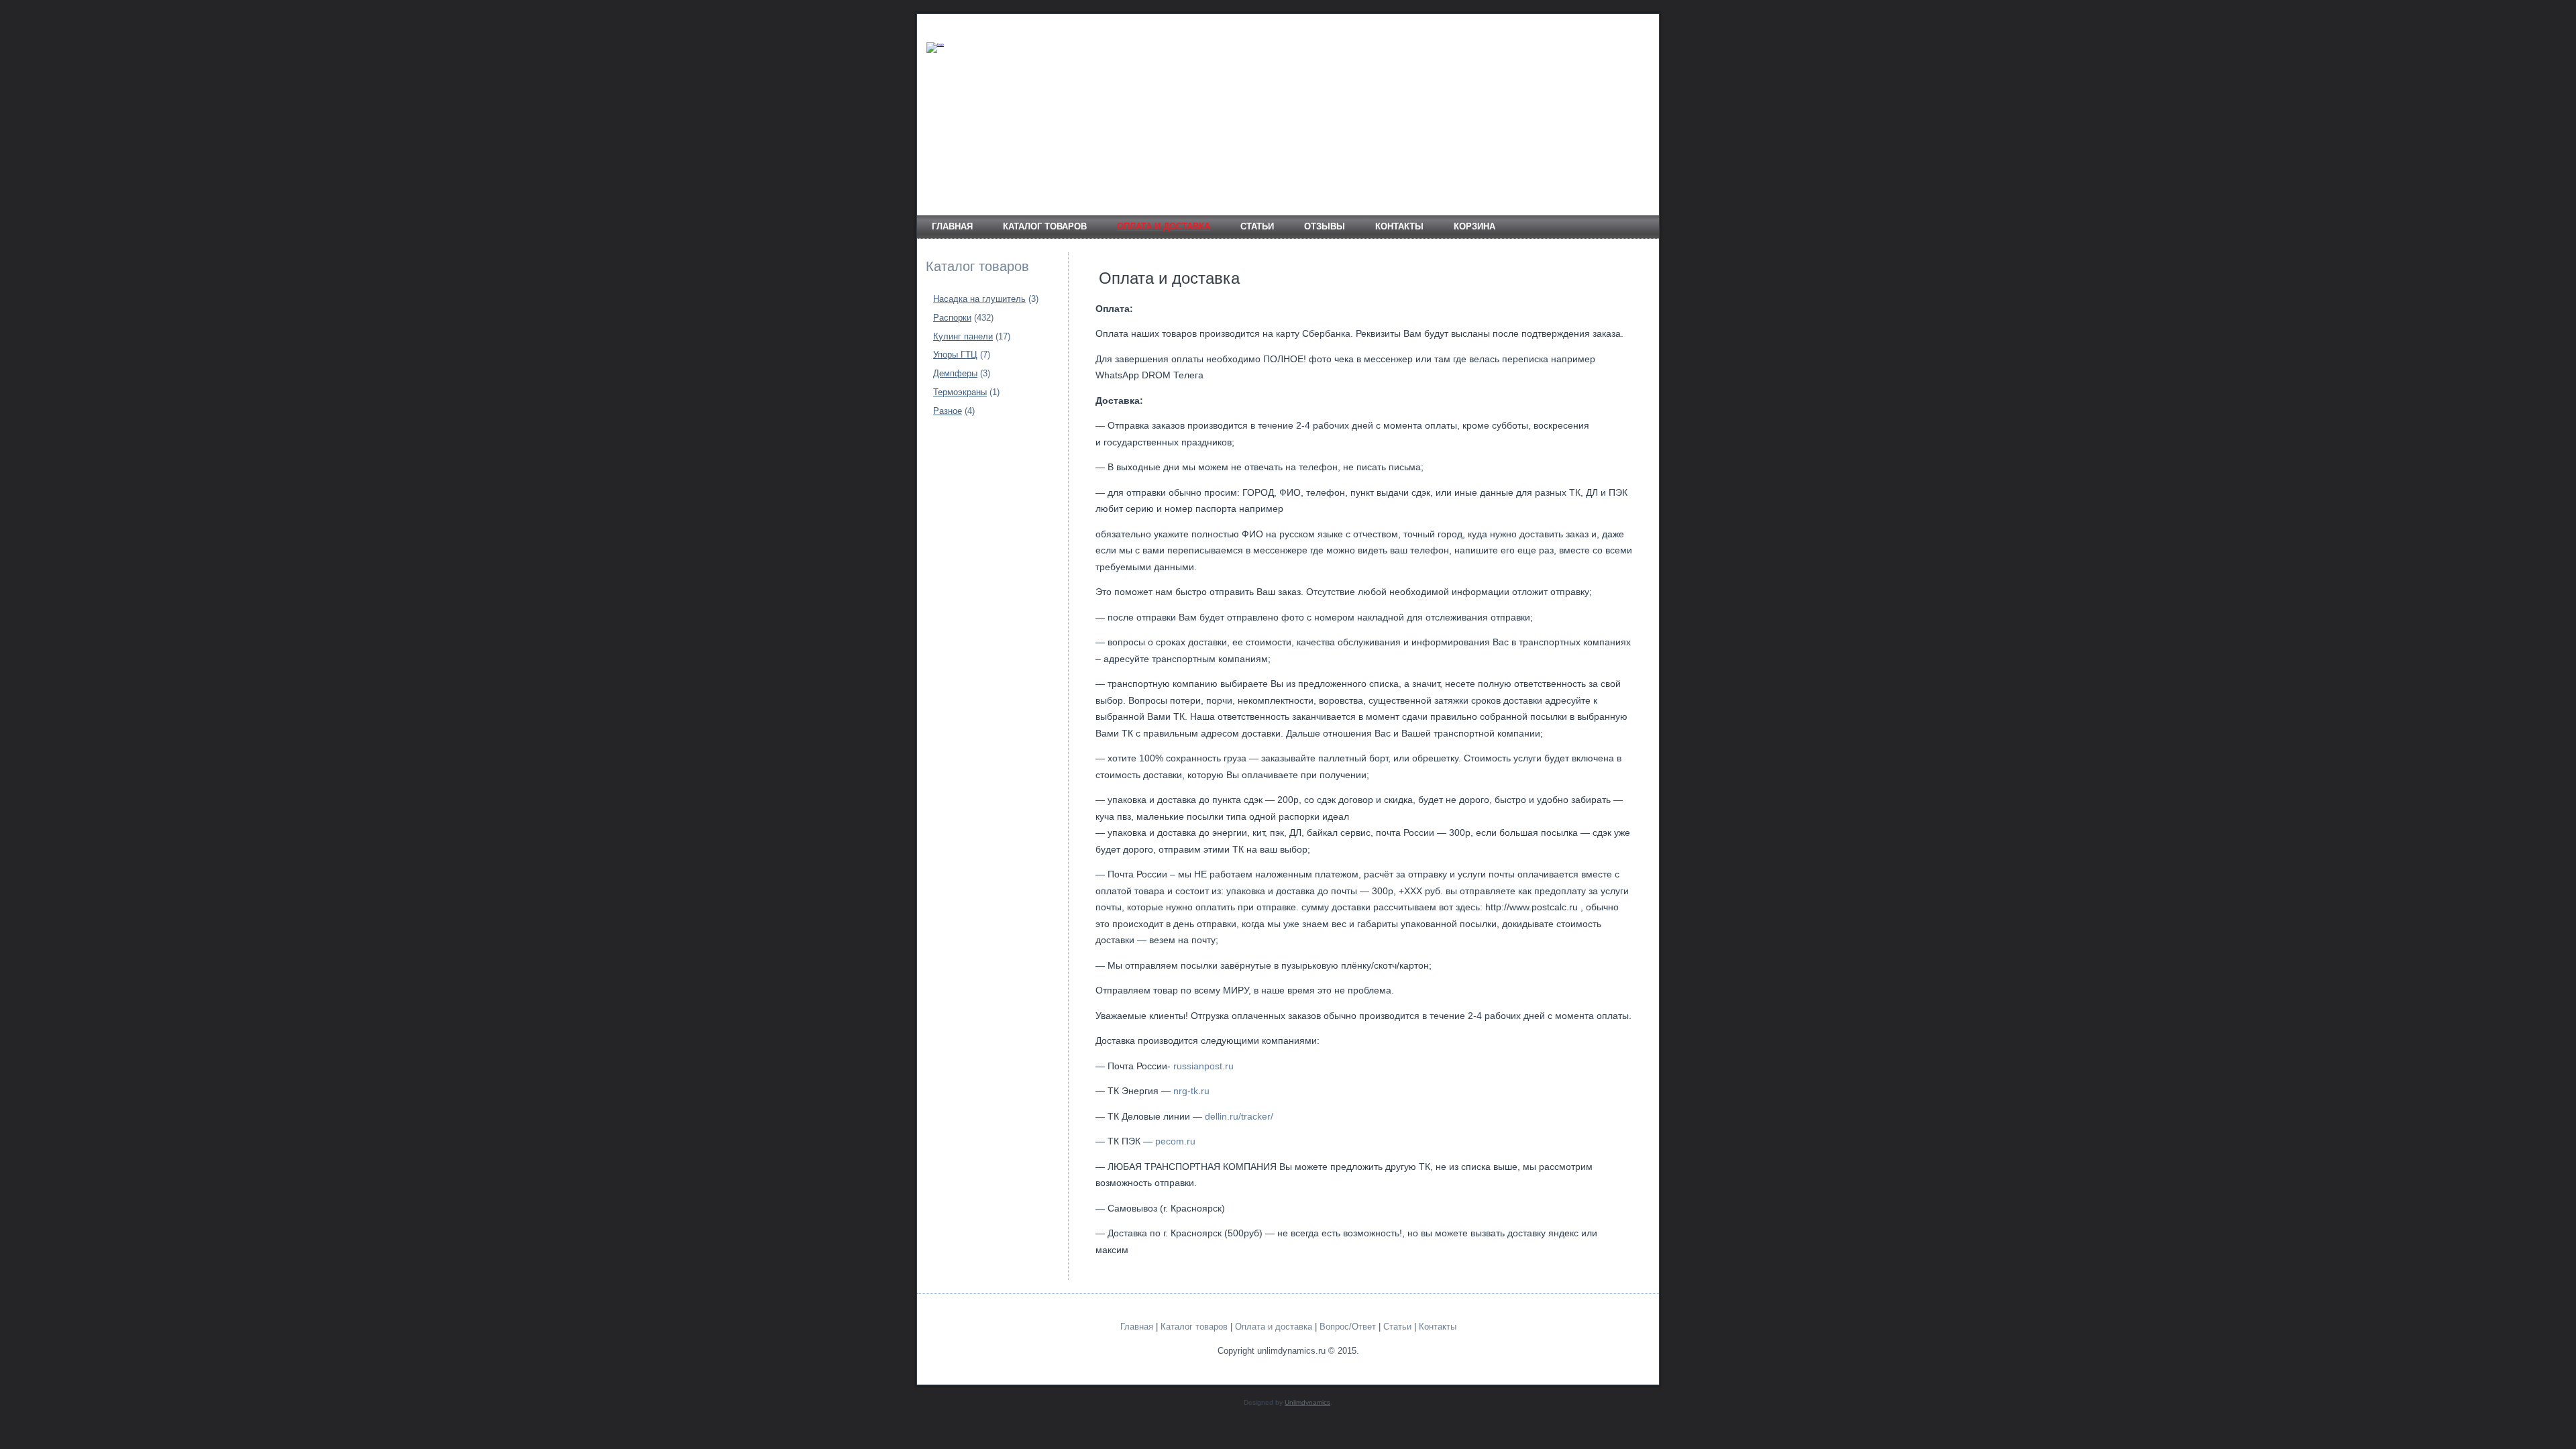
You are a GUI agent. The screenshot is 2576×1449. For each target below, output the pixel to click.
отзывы (1325, 226)
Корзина (1474, 226)
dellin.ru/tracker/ (1239, 1116)
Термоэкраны (960, 392)
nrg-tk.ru (1191, 1091)
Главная (952, 226)
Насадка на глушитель (979, 299)
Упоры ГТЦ (955, 355)
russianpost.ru (1203, 1066)
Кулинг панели (963, 336)
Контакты (1399, 226)
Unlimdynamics (1307, 1402)
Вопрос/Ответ (1348, 1327)
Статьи (1257, 226)
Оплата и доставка (1164, 226)
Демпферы (955, 373)
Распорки (952, 318)
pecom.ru (1175, 1141)
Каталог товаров (1045, 226)
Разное (948, 411)
